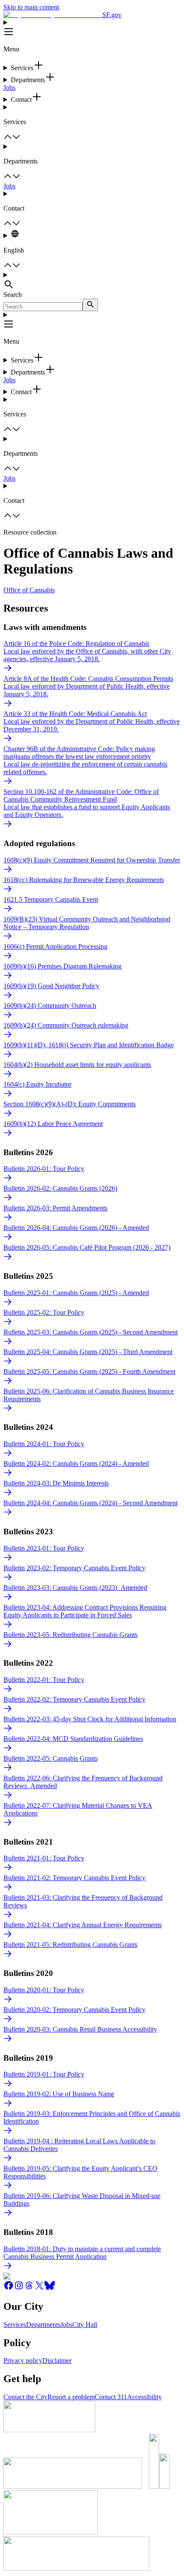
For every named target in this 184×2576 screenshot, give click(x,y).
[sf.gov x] (39, 2288)
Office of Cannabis (29, 590)
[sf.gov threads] (29, 2288)
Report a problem (71, 2397)
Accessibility (144, 2397)
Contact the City (25, 2397)
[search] (90, 305)
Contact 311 (111, 2397)
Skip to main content (31, 7)
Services (15, 2325)
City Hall (85, 2325)
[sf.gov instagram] (19, 2288)
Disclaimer (57, 2361)
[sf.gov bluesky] (50, 2288)
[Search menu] (92, 281)
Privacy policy (23, 2361)
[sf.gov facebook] (9, 2288)
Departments (43, 2325)
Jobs (9, 88)
